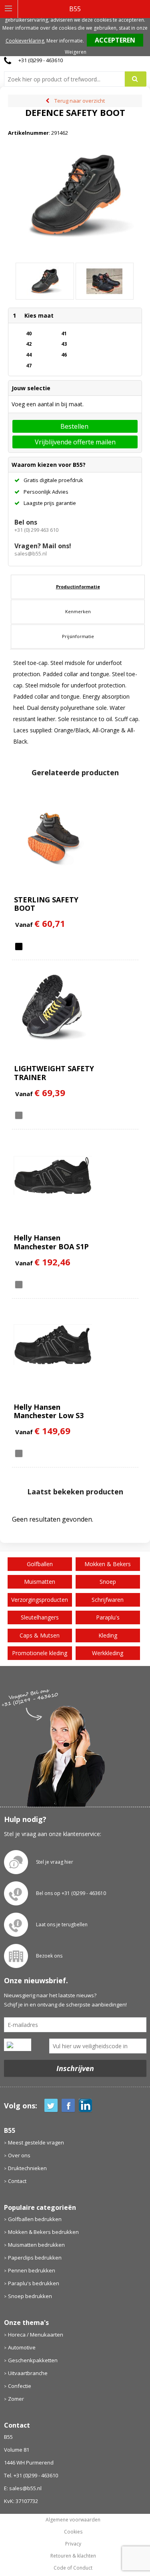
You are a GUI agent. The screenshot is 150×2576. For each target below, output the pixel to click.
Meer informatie (65, 41)
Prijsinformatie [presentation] (78, 636)
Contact (17, 2181)
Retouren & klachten (73, 2556)
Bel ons (26, 522)
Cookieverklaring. (25, 41)
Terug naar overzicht (80, 101)
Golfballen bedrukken (35, 2219)
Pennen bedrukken (32, 2270)
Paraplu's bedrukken (34, 2283)
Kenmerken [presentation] (78, 611)
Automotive (22, 2347)
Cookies (73, 2532)
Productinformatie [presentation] (78, 587)
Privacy (73, 2544)
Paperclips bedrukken (35, 2258)
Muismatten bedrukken (36, 2245)
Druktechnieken (27, 2168)
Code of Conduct (73, 2568)
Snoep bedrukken (30, 2296)
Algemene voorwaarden (73, 2520)
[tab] (78, 587)
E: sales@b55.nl (23, 2488)
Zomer (16, 2399)
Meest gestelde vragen (36, 2142)
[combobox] (68, 79)
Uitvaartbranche (28, 2373)
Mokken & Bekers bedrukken (43, 2232)
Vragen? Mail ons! (43, 546)
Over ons (19, 2155)
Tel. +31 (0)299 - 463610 (31, 2475)
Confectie (20, 2386)
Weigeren (76, 52)
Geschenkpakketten (33, 2360)
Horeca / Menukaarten (36, 2335)
